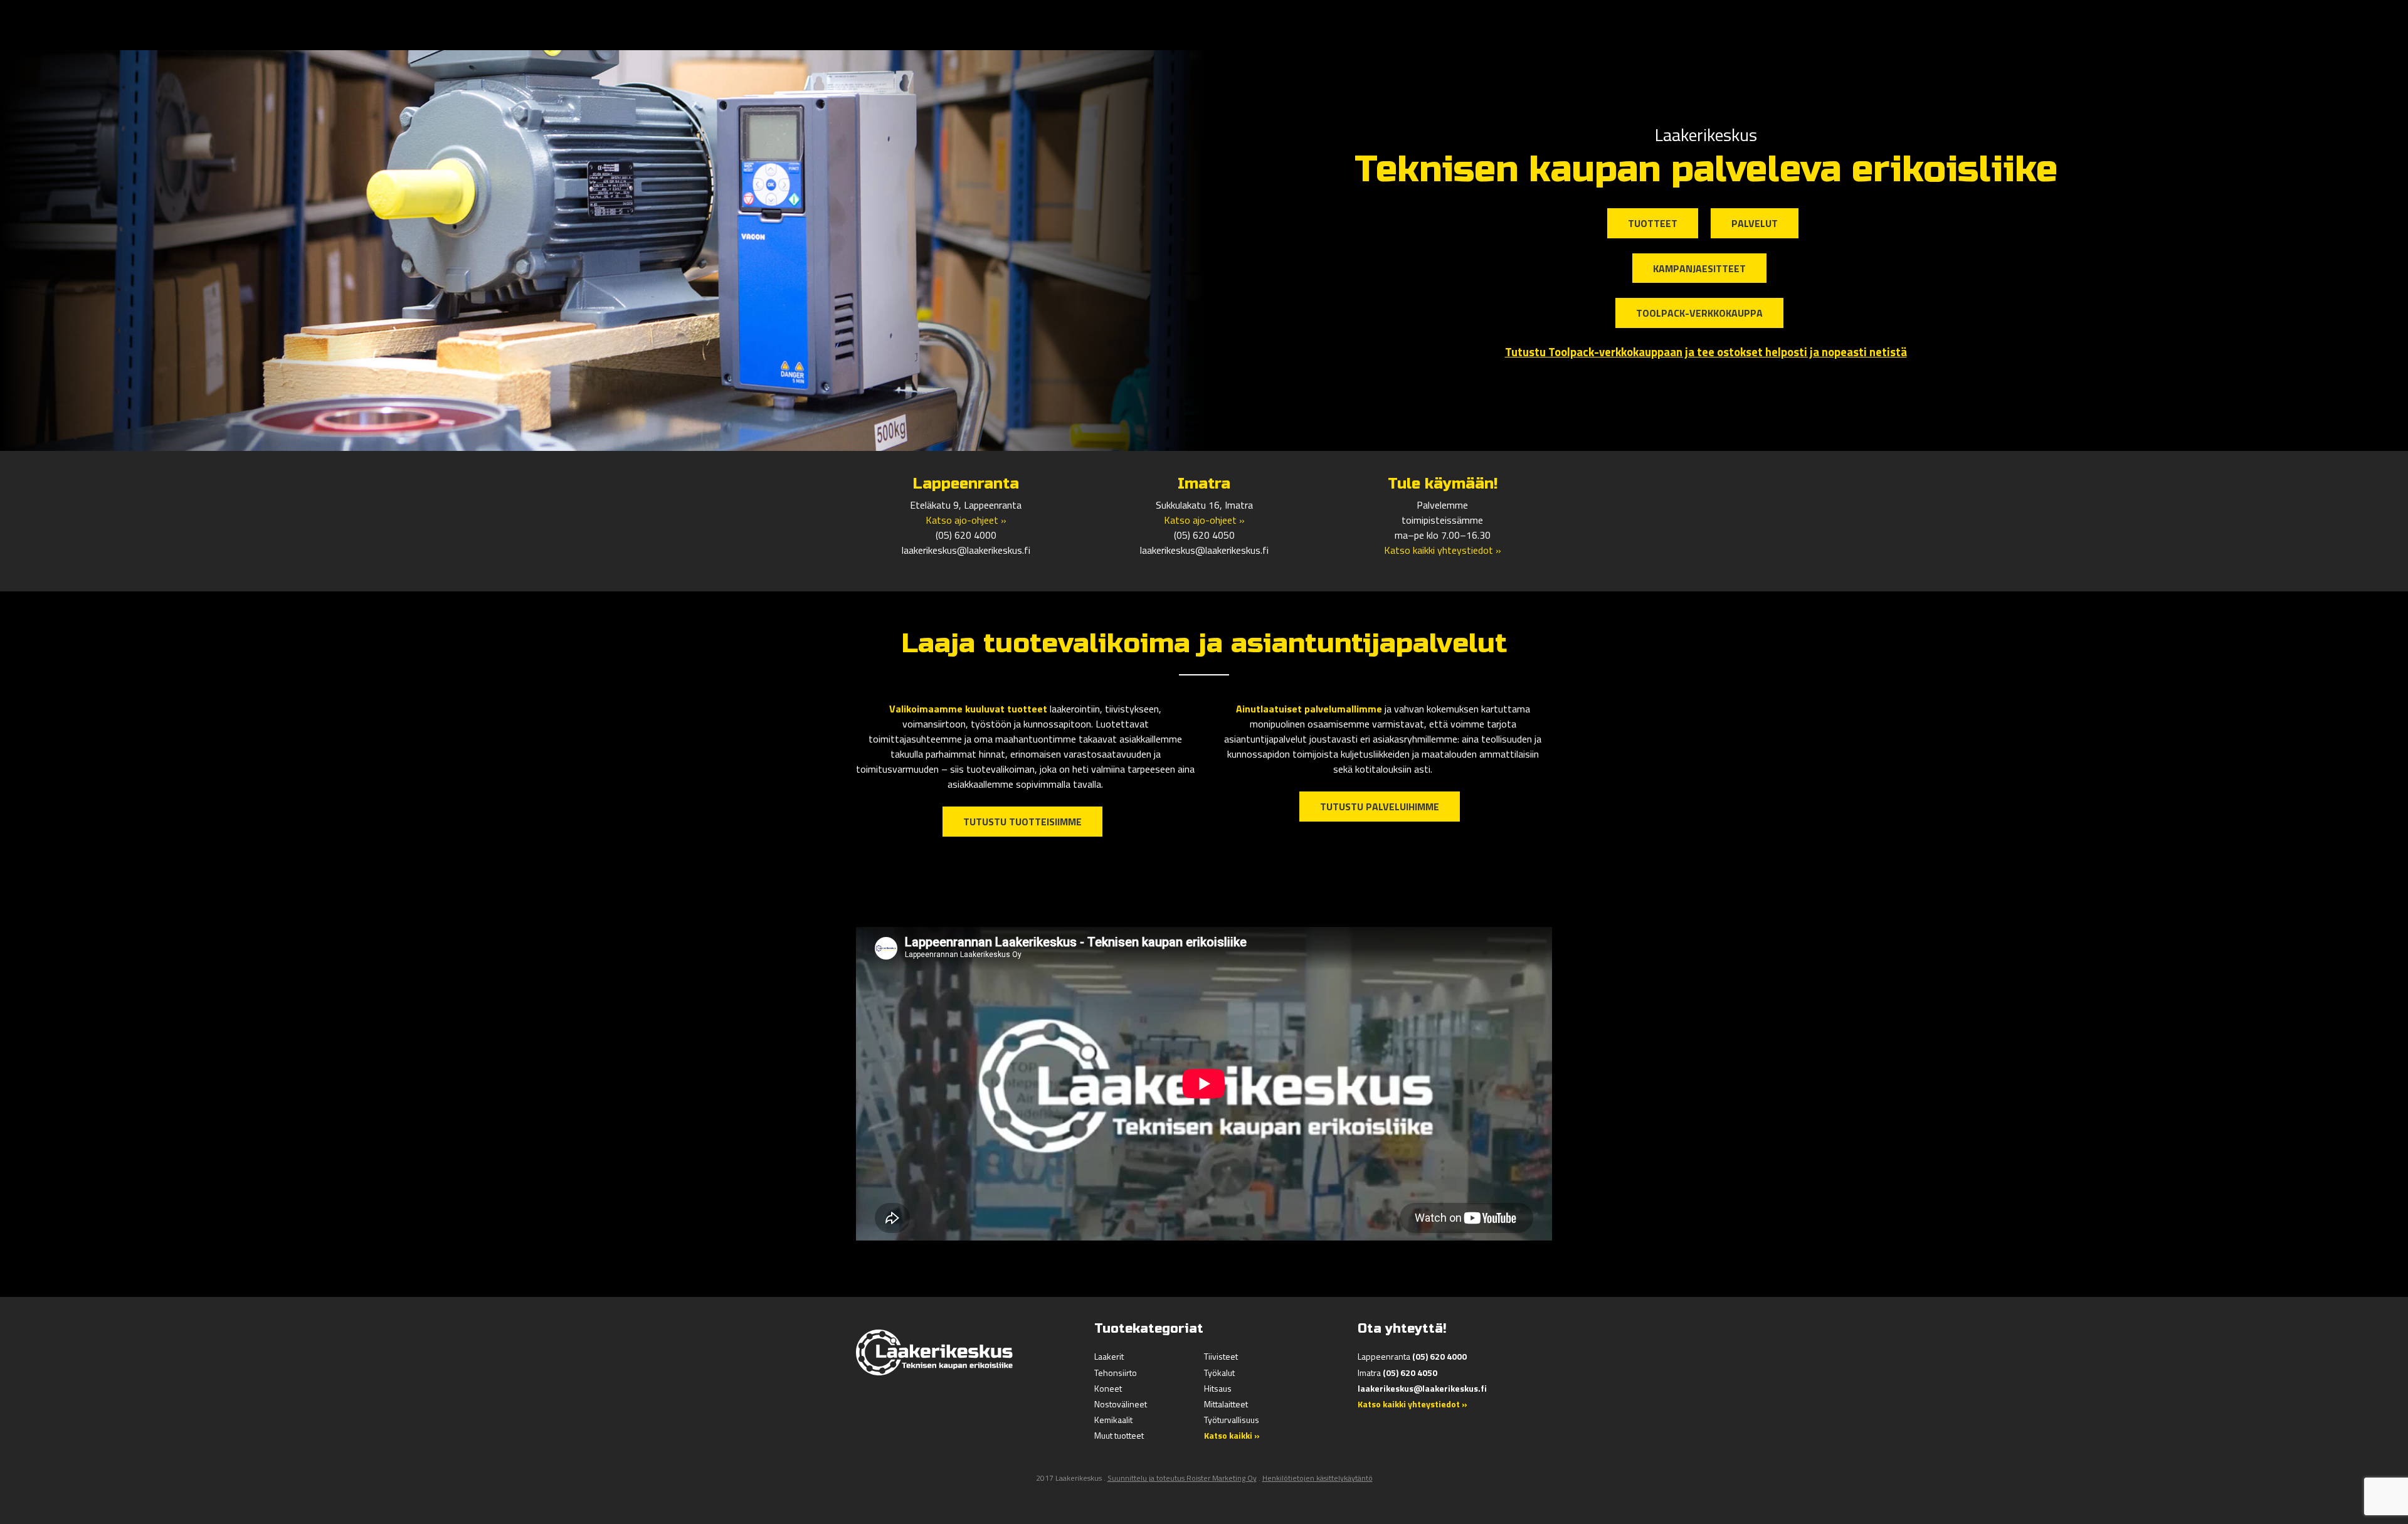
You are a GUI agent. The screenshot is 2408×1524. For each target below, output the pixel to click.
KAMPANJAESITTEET (1699, 268)
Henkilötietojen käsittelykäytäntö (1318, 1478)
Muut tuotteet (1119, 1435)
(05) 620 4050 (1204, 535)
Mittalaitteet (1226, 1404)
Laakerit (1109, 1356)
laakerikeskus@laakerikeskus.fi (966, 550)
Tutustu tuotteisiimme (1022, 822)
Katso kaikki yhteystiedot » (1443, 550)
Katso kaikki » (1232, 1435)
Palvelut (1755, 223)
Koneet (1108, 1388)
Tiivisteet (1221, 1356)
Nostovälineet (1121, 1404)
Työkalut (1219, 1373)
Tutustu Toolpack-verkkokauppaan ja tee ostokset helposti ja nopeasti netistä (1706, 352)
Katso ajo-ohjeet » (966, 520)
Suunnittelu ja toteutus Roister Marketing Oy (1182, 1478)
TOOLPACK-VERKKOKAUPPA (1699, 313)
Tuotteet (1653, 223)
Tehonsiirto (1116, 1373)
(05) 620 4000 (966, 535)
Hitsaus (1218, 1388)
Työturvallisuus (1232, 1420)
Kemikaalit (1113, 1420)
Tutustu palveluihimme (1380, 807)
